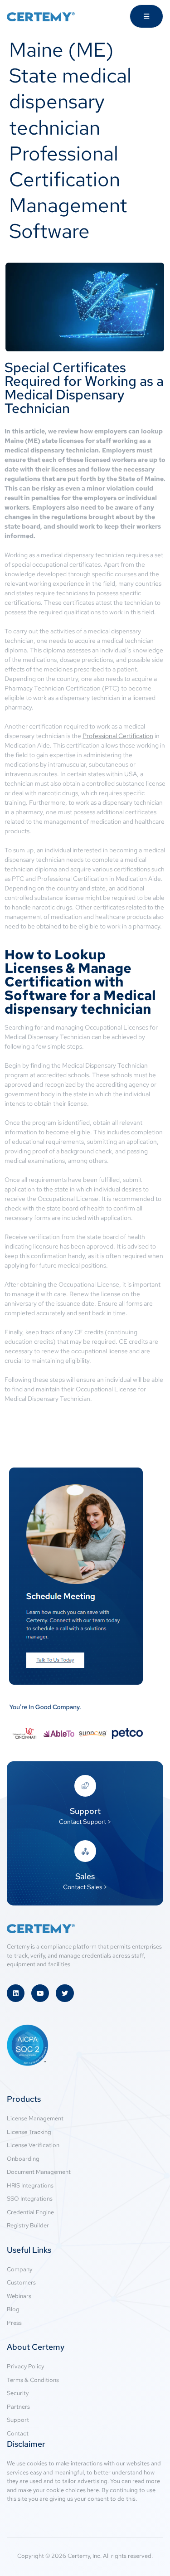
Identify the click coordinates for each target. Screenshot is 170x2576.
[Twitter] (65, 1993)
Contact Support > (85, 1822)
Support (85, 1811)
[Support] (85, 1786)
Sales (85, 1876)
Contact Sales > (85, 1887)
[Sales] (85, 1851)
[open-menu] (146, 16)
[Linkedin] (16, 1993)
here (93, 2490)
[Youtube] (40, 1993)
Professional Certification (118, 736)
